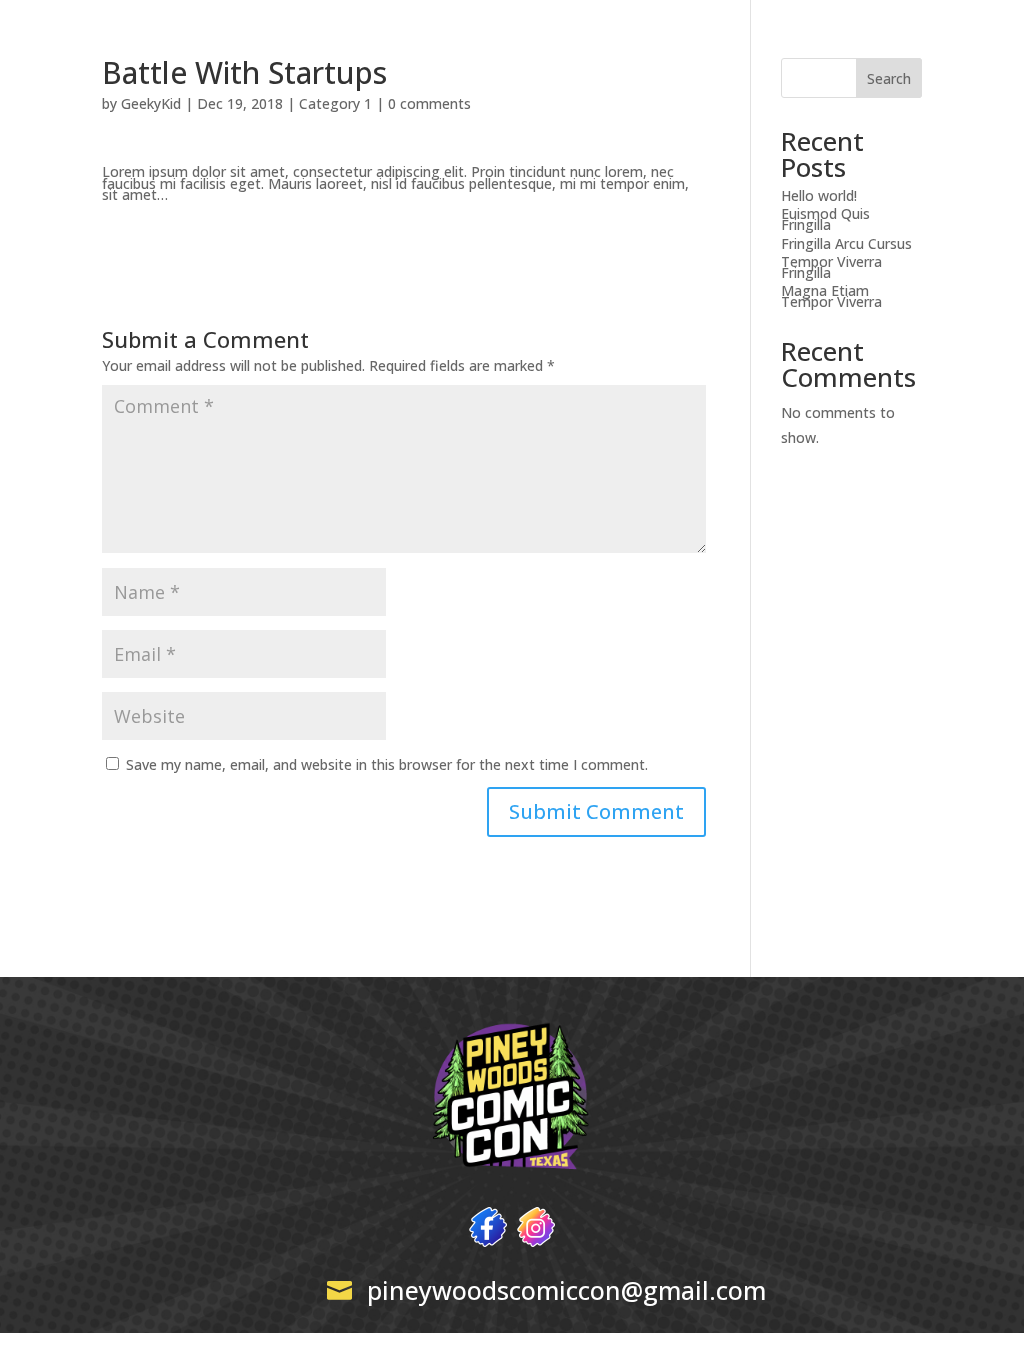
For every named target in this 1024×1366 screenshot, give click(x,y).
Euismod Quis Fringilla (825, 219)
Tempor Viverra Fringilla (831, 267)
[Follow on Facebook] (488, 1227)
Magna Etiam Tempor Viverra (831, 296)
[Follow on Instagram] (536, 1227)
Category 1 (335, 103)
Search (889, 78)
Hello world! (819, 195)
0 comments (429, 103)
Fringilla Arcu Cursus (846, 243)
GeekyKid (151, 103)
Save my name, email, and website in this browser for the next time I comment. (387, 764)
